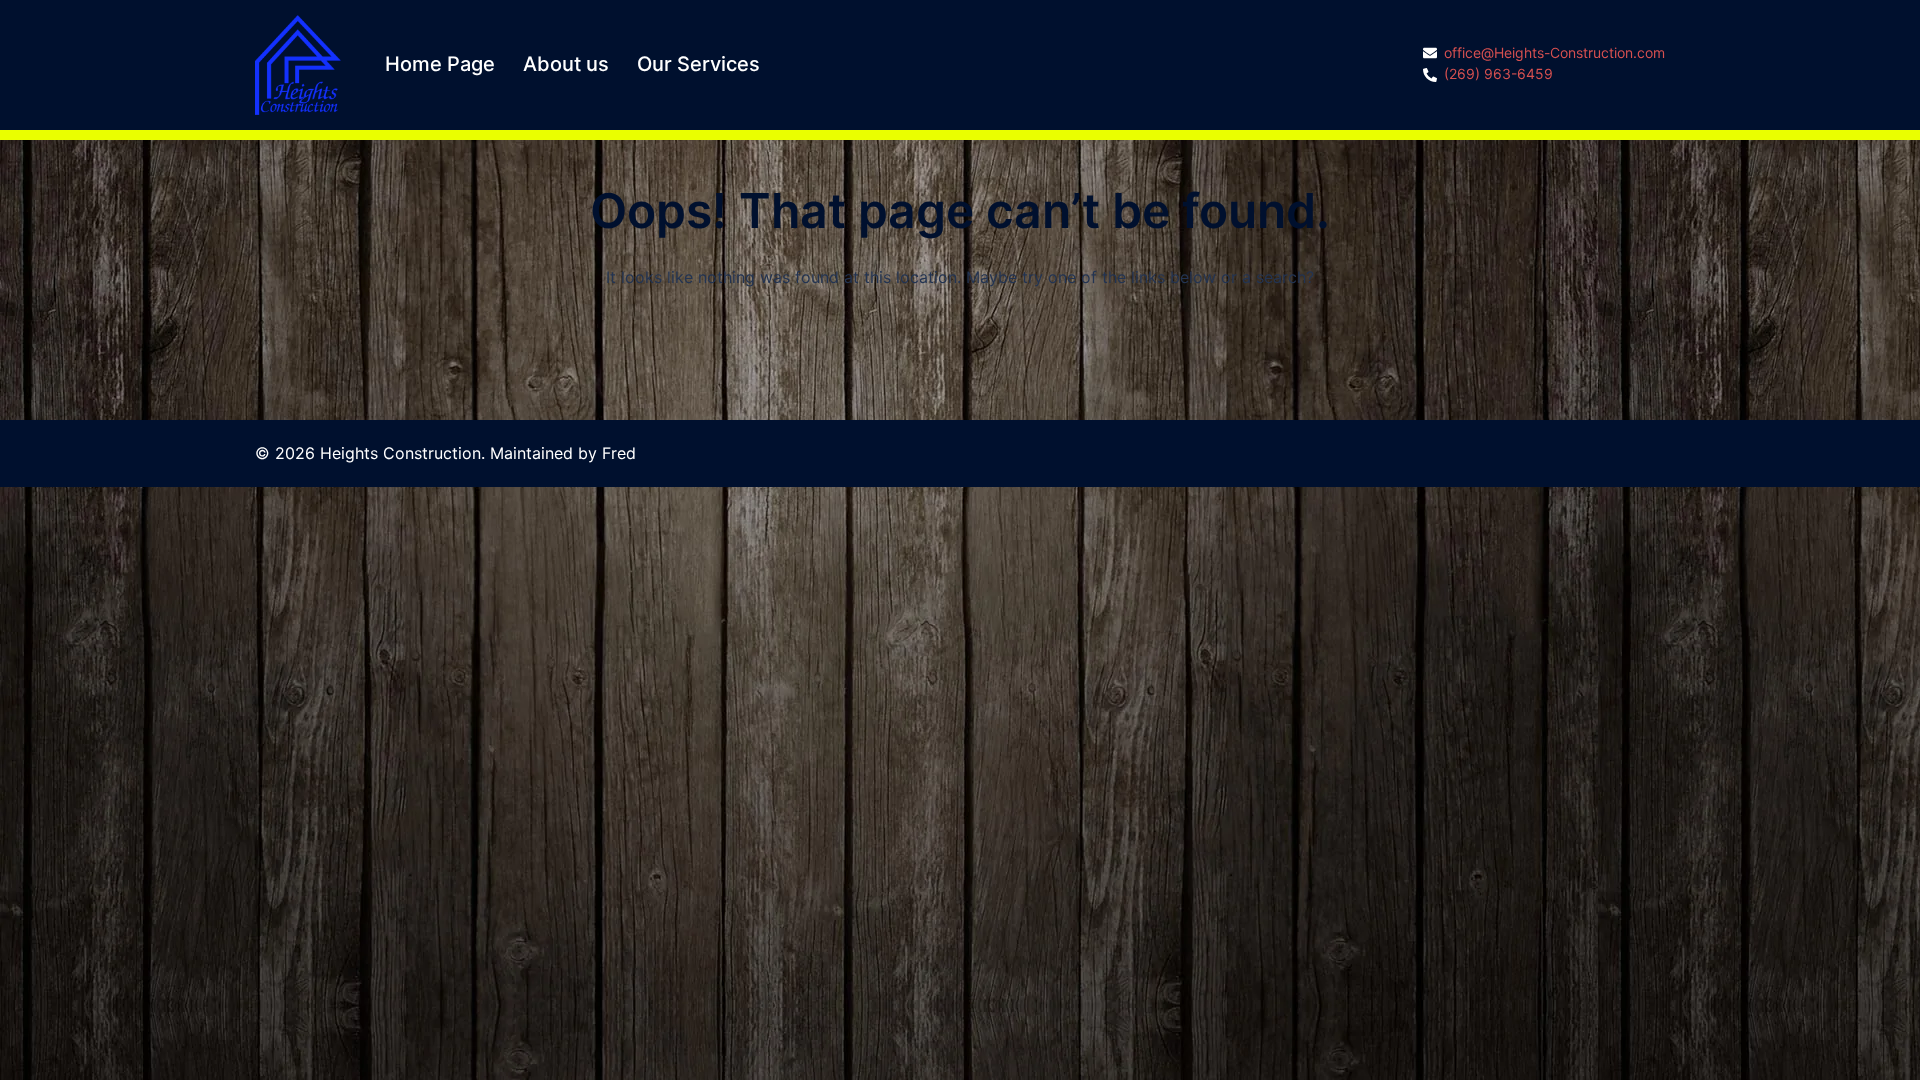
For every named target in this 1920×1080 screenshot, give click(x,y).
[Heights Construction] (298, 63)
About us (566, 64)
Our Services (698, 64)
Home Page (440, 64)
